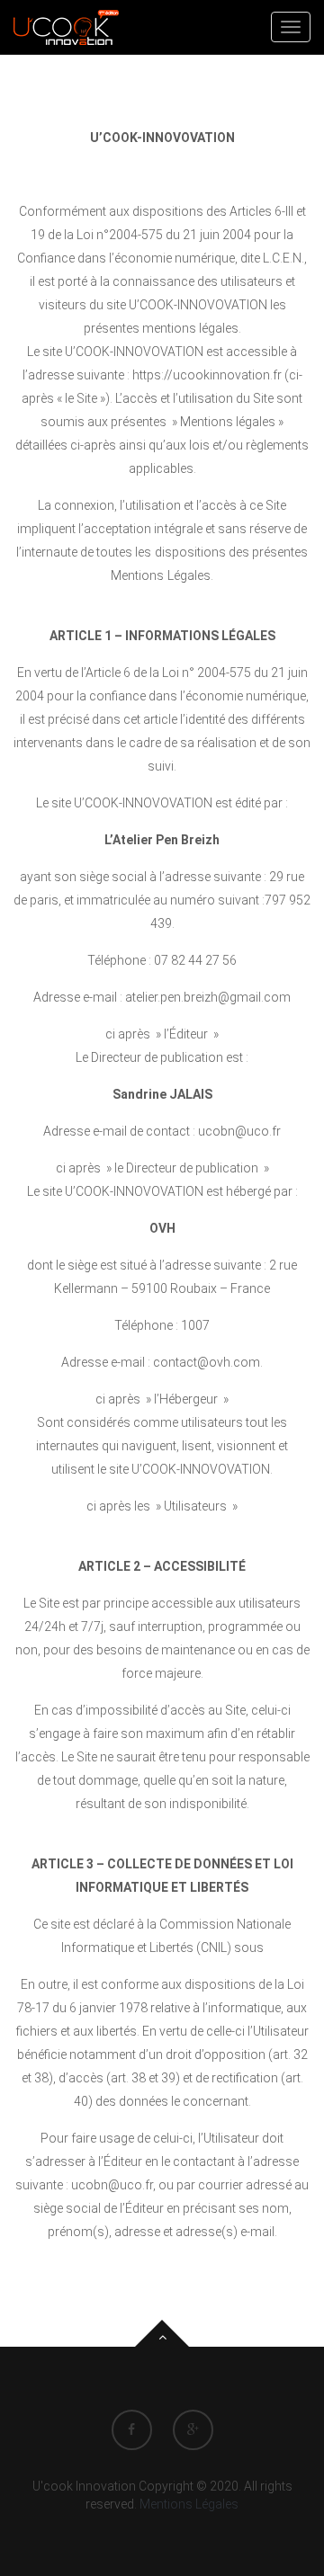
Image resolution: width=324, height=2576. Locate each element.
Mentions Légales (189, 2504)
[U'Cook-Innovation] (66, 27)
